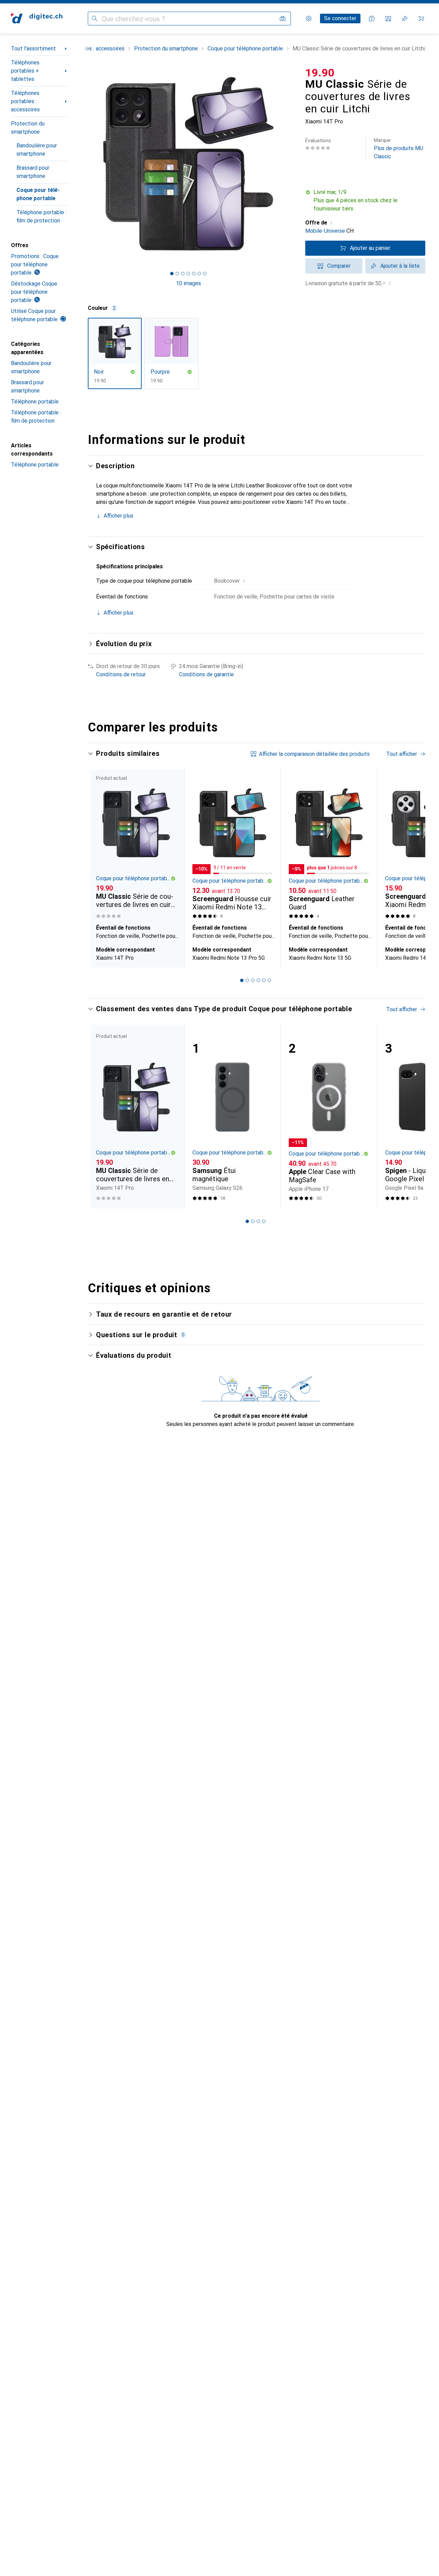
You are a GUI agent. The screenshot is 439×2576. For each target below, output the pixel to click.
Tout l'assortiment (33, 49)
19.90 (320, 73)
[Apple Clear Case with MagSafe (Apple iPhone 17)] (329, 1117)
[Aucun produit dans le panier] (421, 19)
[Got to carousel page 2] (177, 274)
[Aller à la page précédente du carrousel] (100, 868)
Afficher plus (118, 516)
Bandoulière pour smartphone (37, 150)
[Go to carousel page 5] (264, 980)
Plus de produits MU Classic (399, 149)
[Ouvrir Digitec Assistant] (372, 19)
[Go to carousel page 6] (269, 980)
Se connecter (340, 18)
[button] (365, 201)
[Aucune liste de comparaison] (388, 19)
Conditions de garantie (206, 674)
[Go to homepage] (37, 19)
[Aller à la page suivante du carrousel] (413, 868)
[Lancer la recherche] (95, 19)
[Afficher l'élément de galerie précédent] (86, 164)
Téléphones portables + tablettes (25, 71)
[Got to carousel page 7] (205, 274)
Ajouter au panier (370, 248)
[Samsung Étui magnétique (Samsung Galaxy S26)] (232, 1117)
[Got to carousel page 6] (199, 274)
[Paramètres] (309, 19)
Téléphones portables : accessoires (25, 101)
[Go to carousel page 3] (253, 980)
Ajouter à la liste (400, 266)
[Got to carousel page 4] (188, 274)
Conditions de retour (121, 674)
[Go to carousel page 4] (258, 980)
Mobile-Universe (325, 231)
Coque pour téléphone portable (38, 194)
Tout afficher (402, 754)
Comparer (339, 266)
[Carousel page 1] (172, 274)
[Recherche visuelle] (283, 19)
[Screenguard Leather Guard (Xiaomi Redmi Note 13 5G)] (329, 845)
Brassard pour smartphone (33, 172)
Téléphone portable (35, 402)
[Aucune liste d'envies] (405, 19)
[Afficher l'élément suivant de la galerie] (290, 164)
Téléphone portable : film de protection (41, 216)
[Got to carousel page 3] (183, 274)
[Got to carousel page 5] (194, 274)
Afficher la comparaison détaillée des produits (314, 754)
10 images (188, 283)
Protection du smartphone (28, 128)
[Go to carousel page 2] (247, 980)
